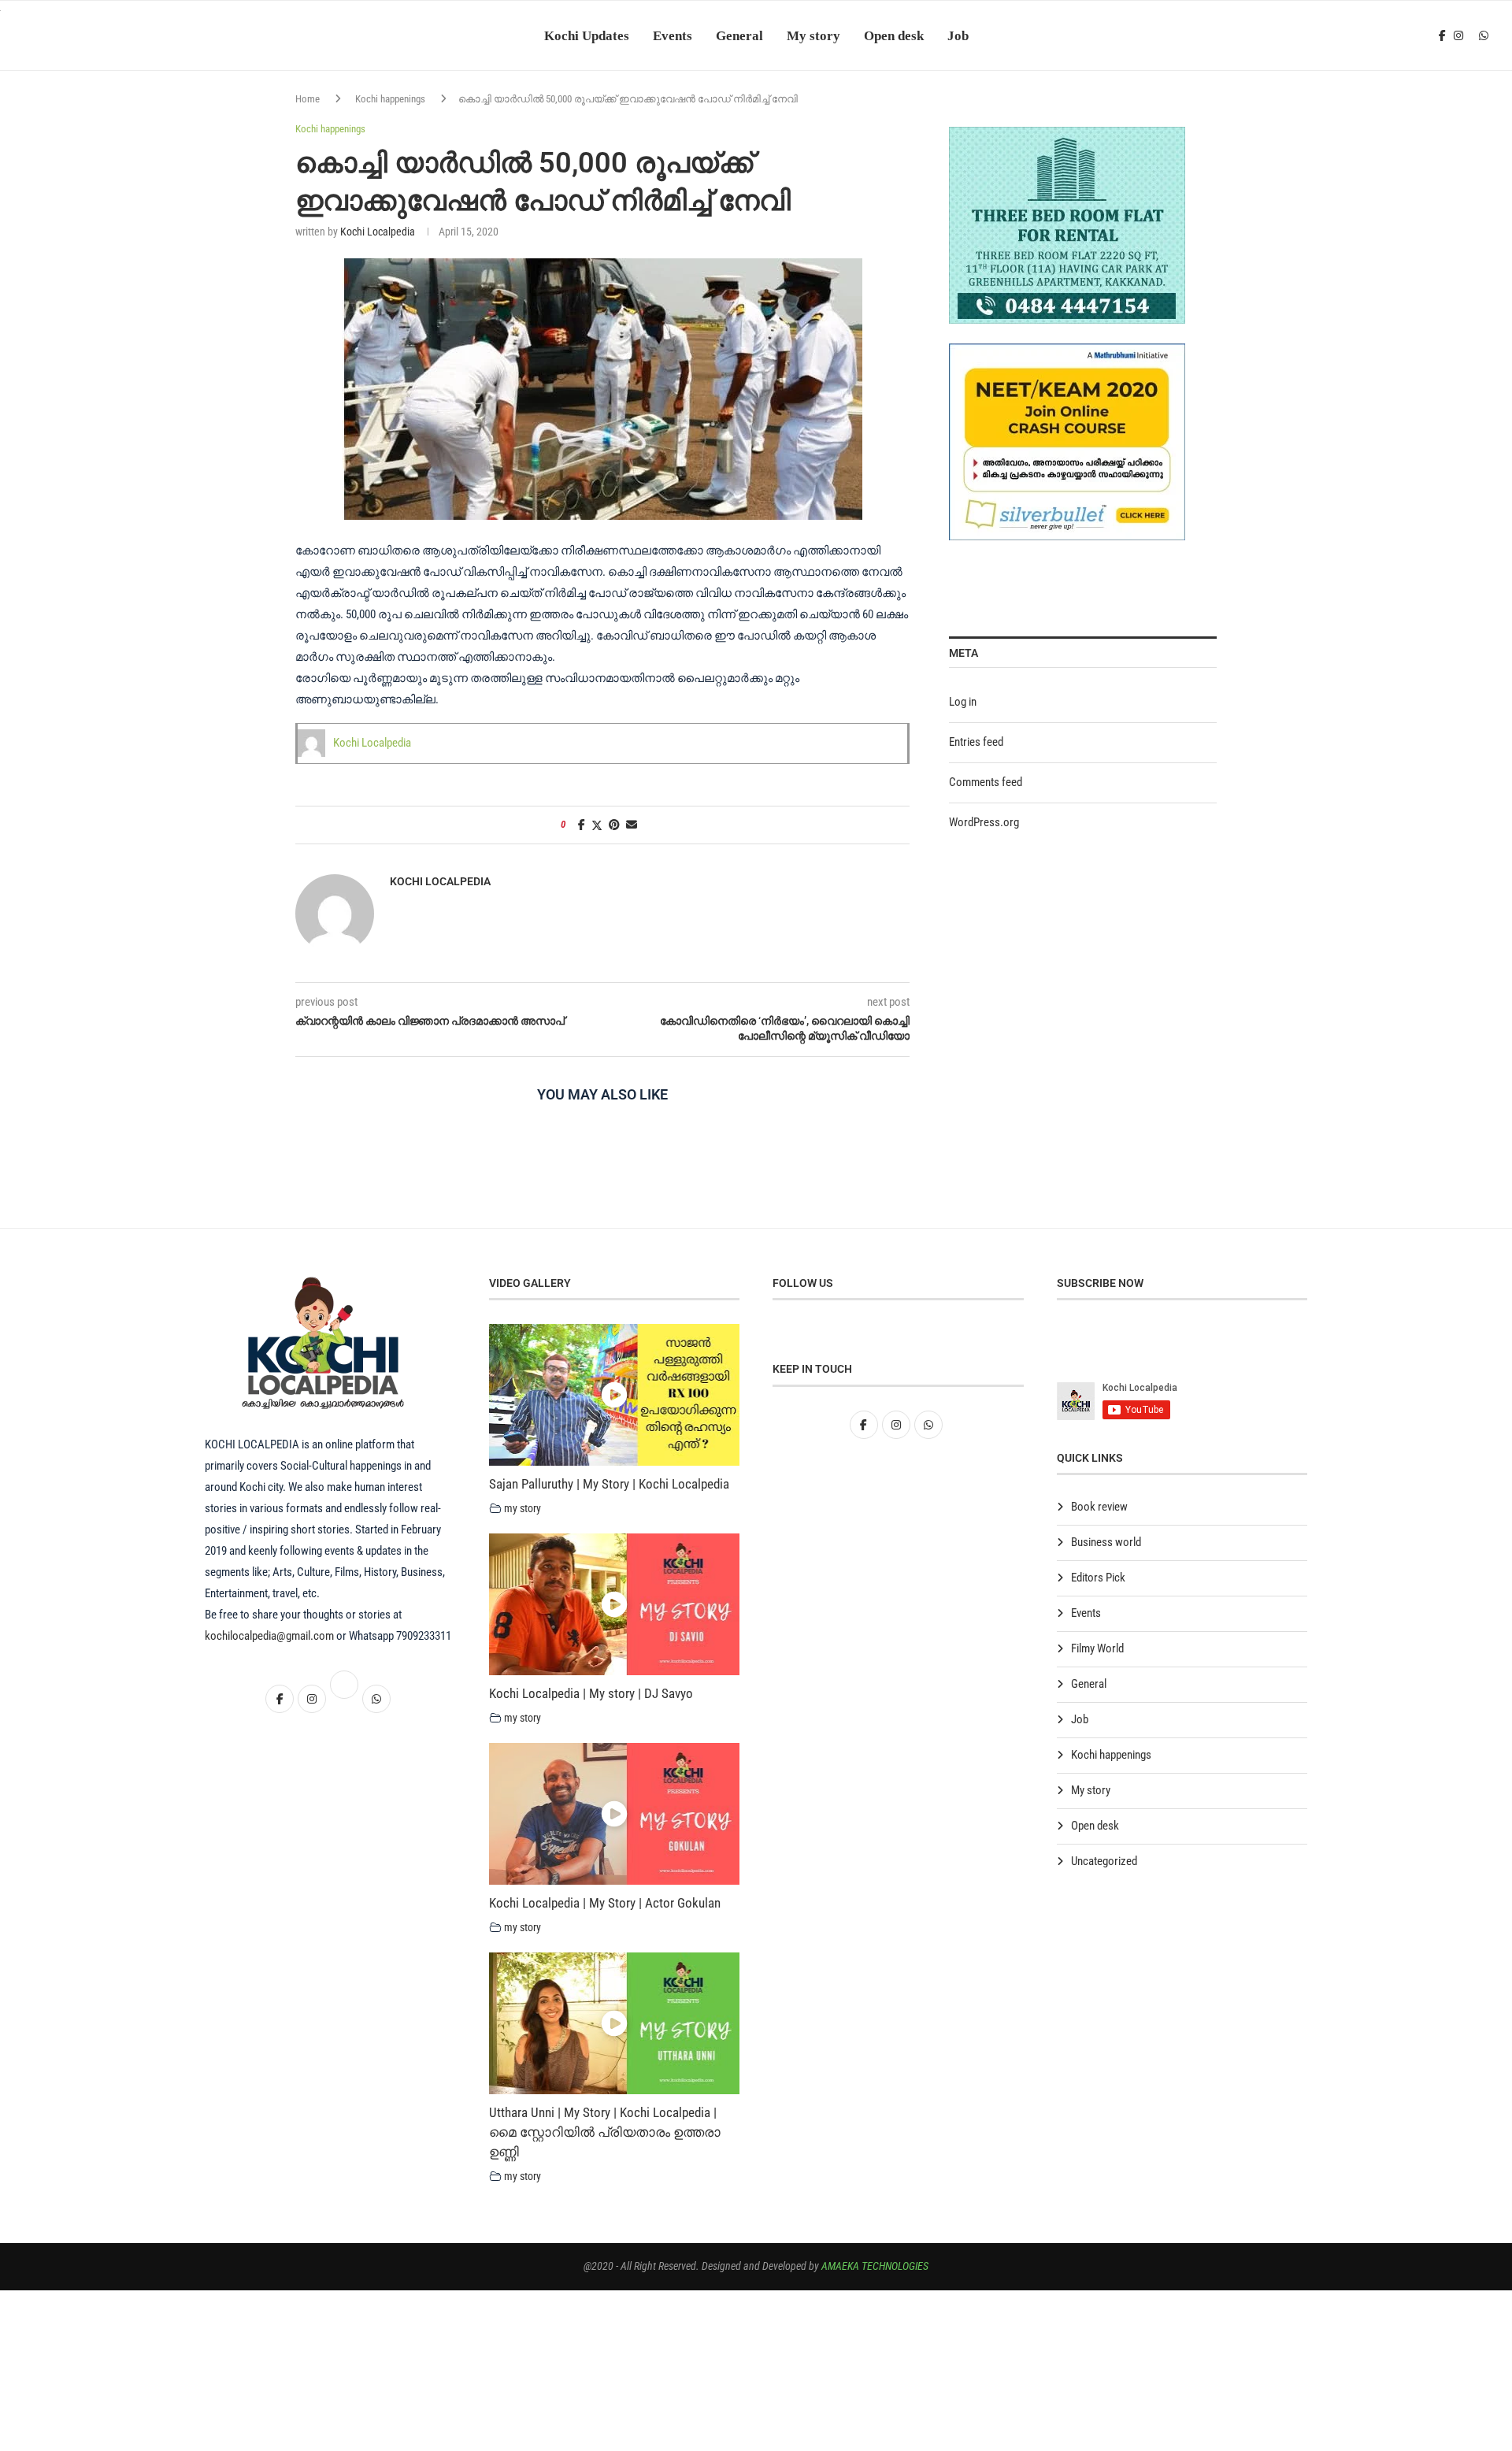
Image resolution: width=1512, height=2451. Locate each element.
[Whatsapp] (1484, 35)
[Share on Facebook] (582, 825)
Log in (963, 702)
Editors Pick (1098, 1578)
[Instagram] (1458, 35)
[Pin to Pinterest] (614, 825)
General (739, 35)
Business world (1106, 1542)
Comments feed (986, 782)
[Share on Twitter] (597, 825)
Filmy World (1097, 1648)
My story (813, 35)
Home (308, 99)
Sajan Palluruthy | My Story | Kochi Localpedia (609, 1484)
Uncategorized (1104, 1861)
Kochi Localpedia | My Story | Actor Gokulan (605, 1903)
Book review (1099, 1507)
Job (958, 35)
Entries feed (976, 742)
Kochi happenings (390, 99)
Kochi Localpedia (378, 232)
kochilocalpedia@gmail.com (271, 1636)
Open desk (894, 35)
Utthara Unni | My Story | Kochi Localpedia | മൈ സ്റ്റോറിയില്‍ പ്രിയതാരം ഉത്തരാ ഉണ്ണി (605, 2132)
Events (673, 35)
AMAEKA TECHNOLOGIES (875, 2266)
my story (523, 1508)
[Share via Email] (632, 825)
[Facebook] (1442, 35)
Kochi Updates (587, 35)
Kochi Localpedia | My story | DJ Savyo (591, 1693)
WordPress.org (984, 822)
